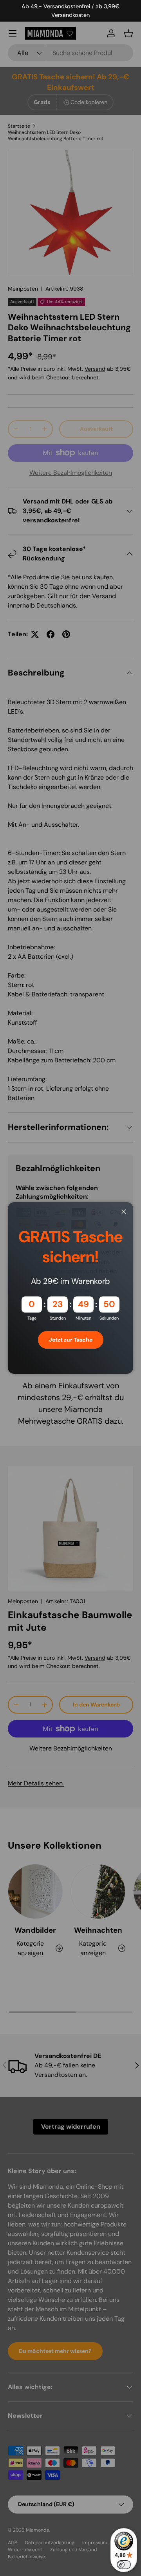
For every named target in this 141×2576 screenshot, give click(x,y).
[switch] (124, 2565)
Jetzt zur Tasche (71, 1340)
